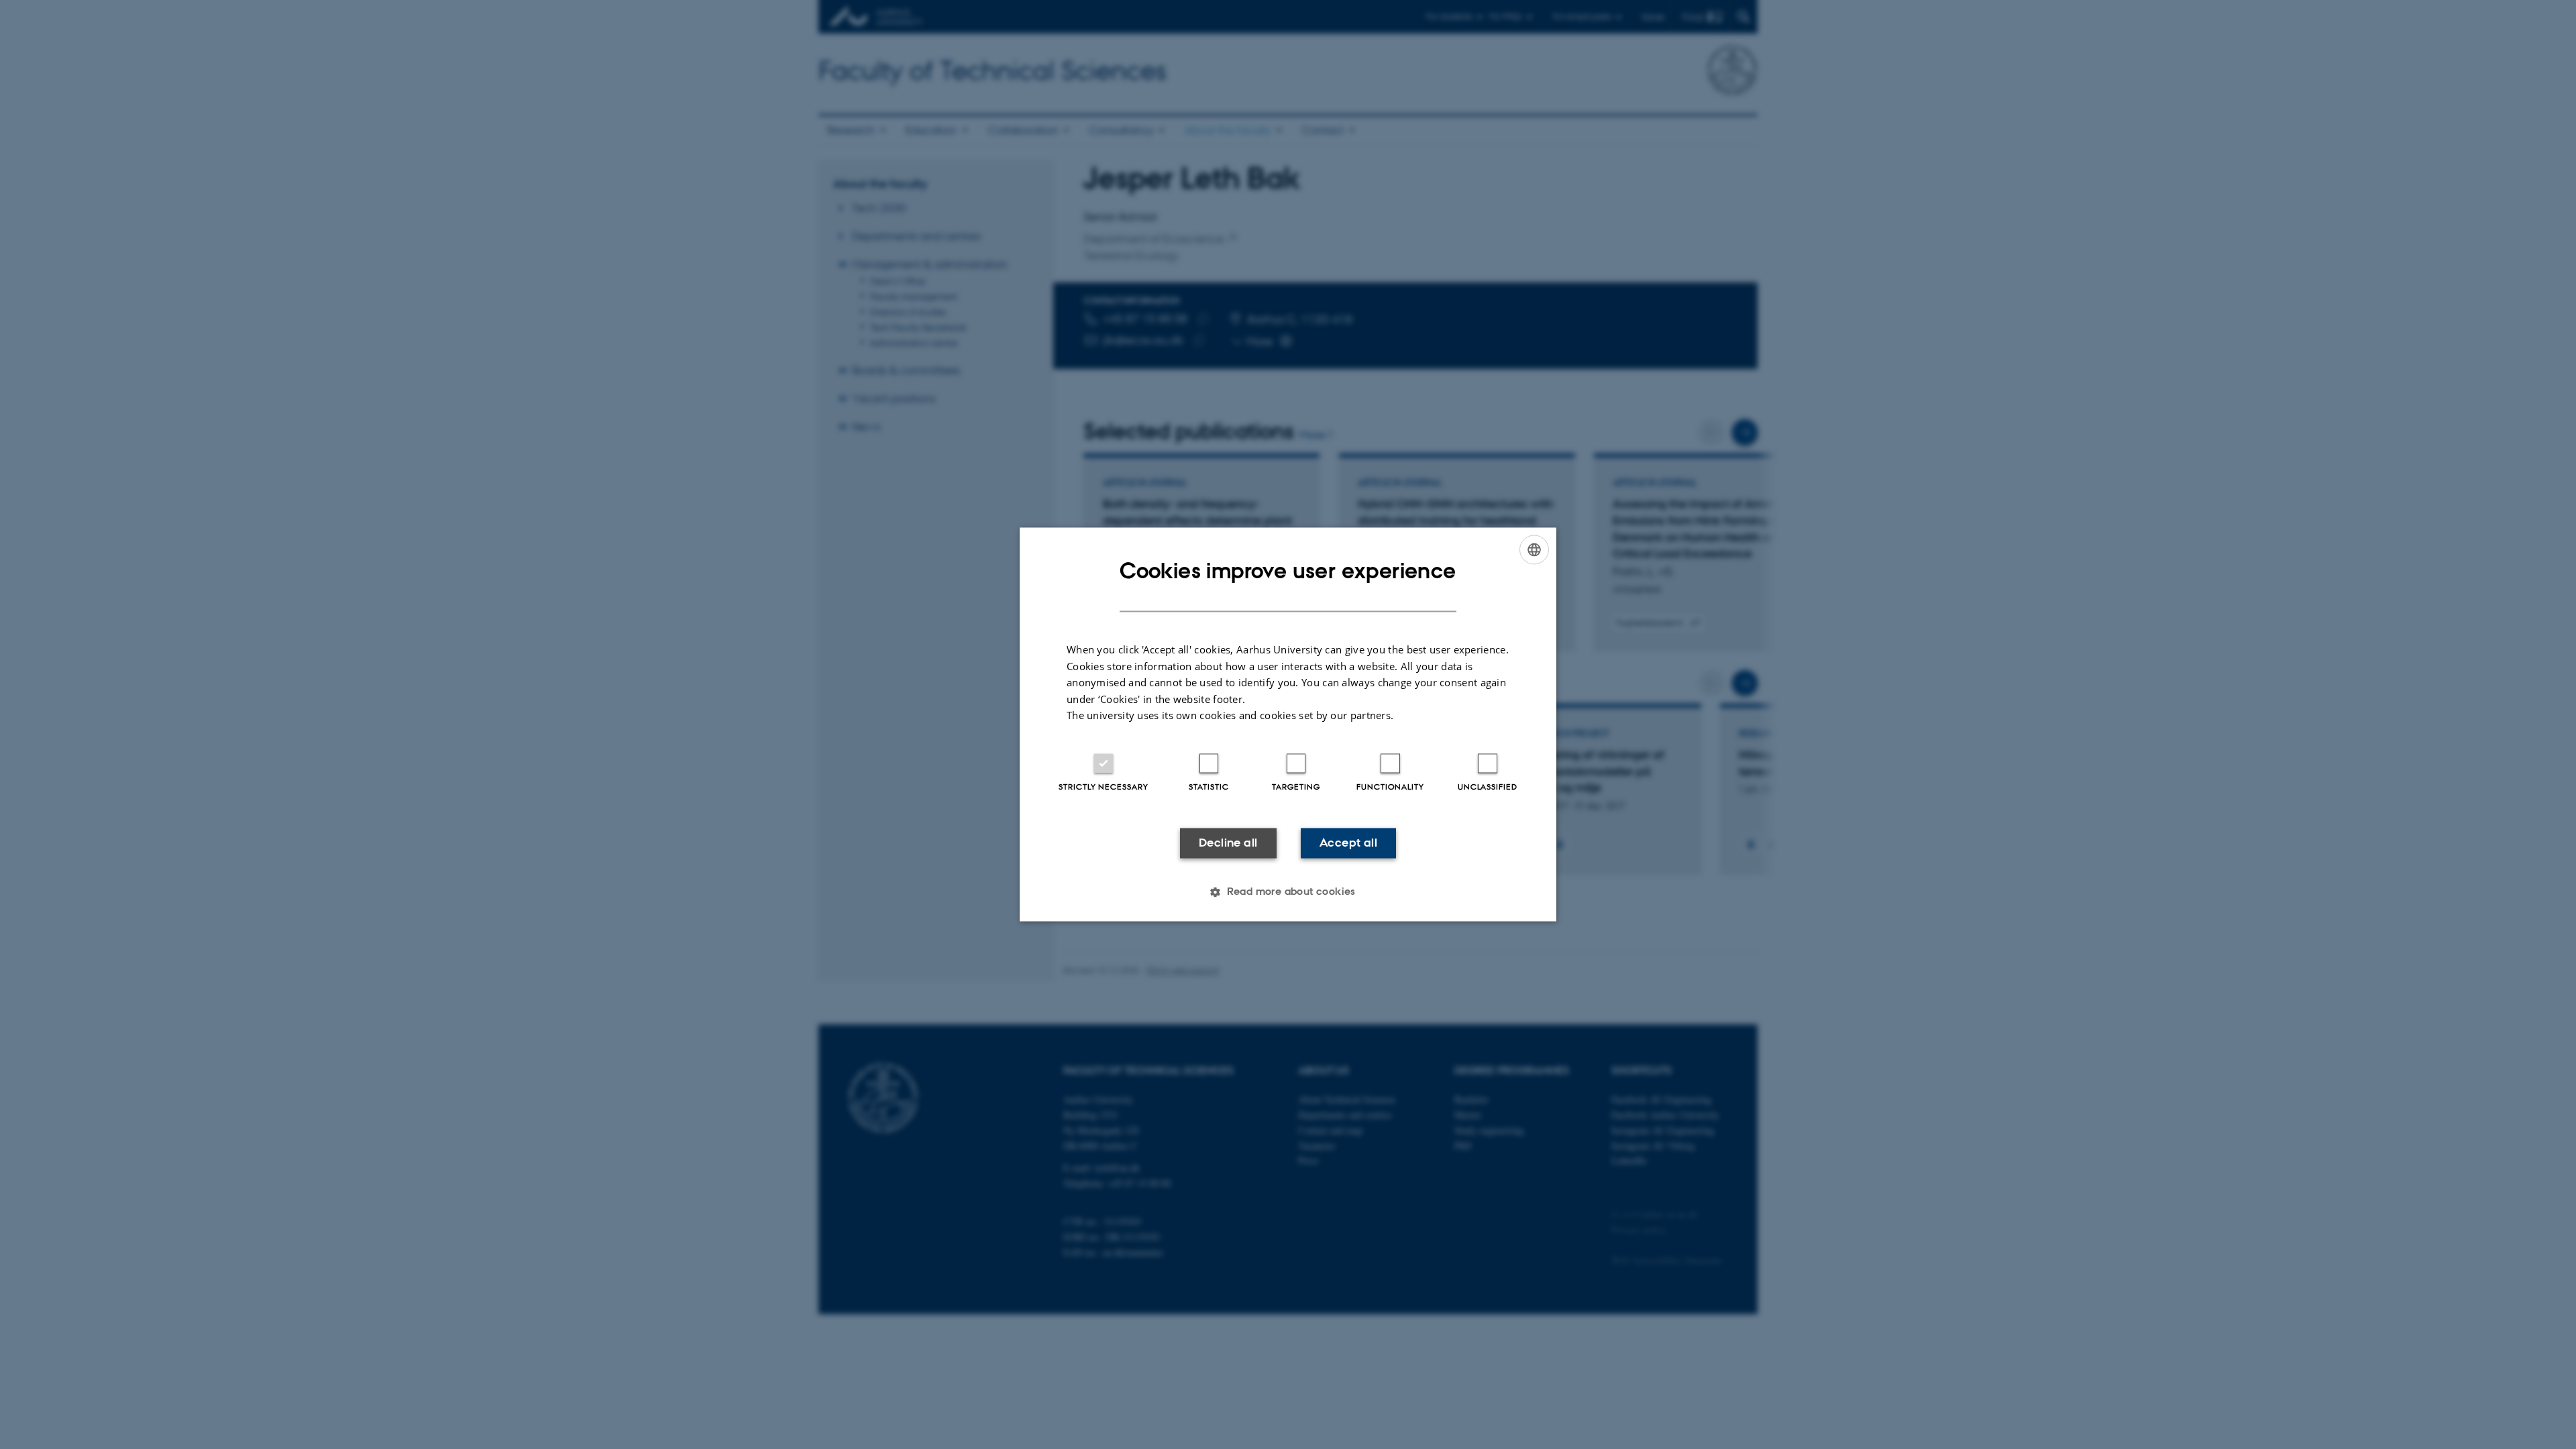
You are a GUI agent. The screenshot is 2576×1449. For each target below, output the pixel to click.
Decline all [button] (1228, 843)
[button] (1288, 892)
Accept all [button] (1348, 843)
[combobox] (1534, 549)
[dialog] (1288, 724)
